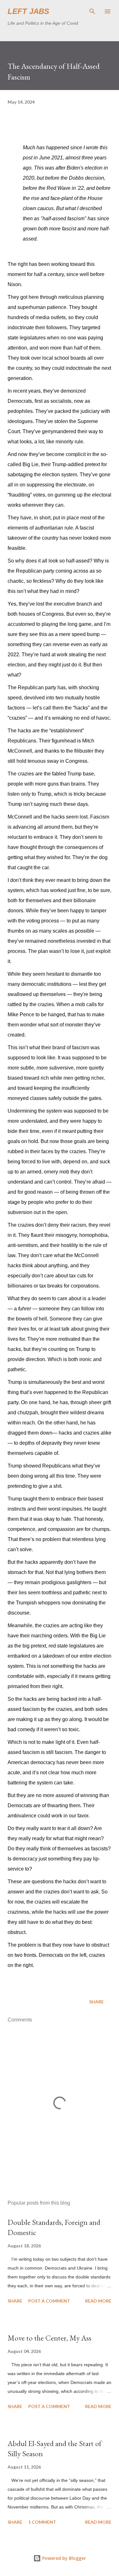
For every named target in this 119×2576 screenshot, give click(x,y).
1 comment (42, 2522)
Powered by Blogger (63, 2558)
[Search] (92, 11)
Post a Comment (49, 2301)
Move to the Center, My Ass (50, 2338)
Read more (98, 2301)
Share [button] (96, 2002)
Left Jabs (28, 11)
